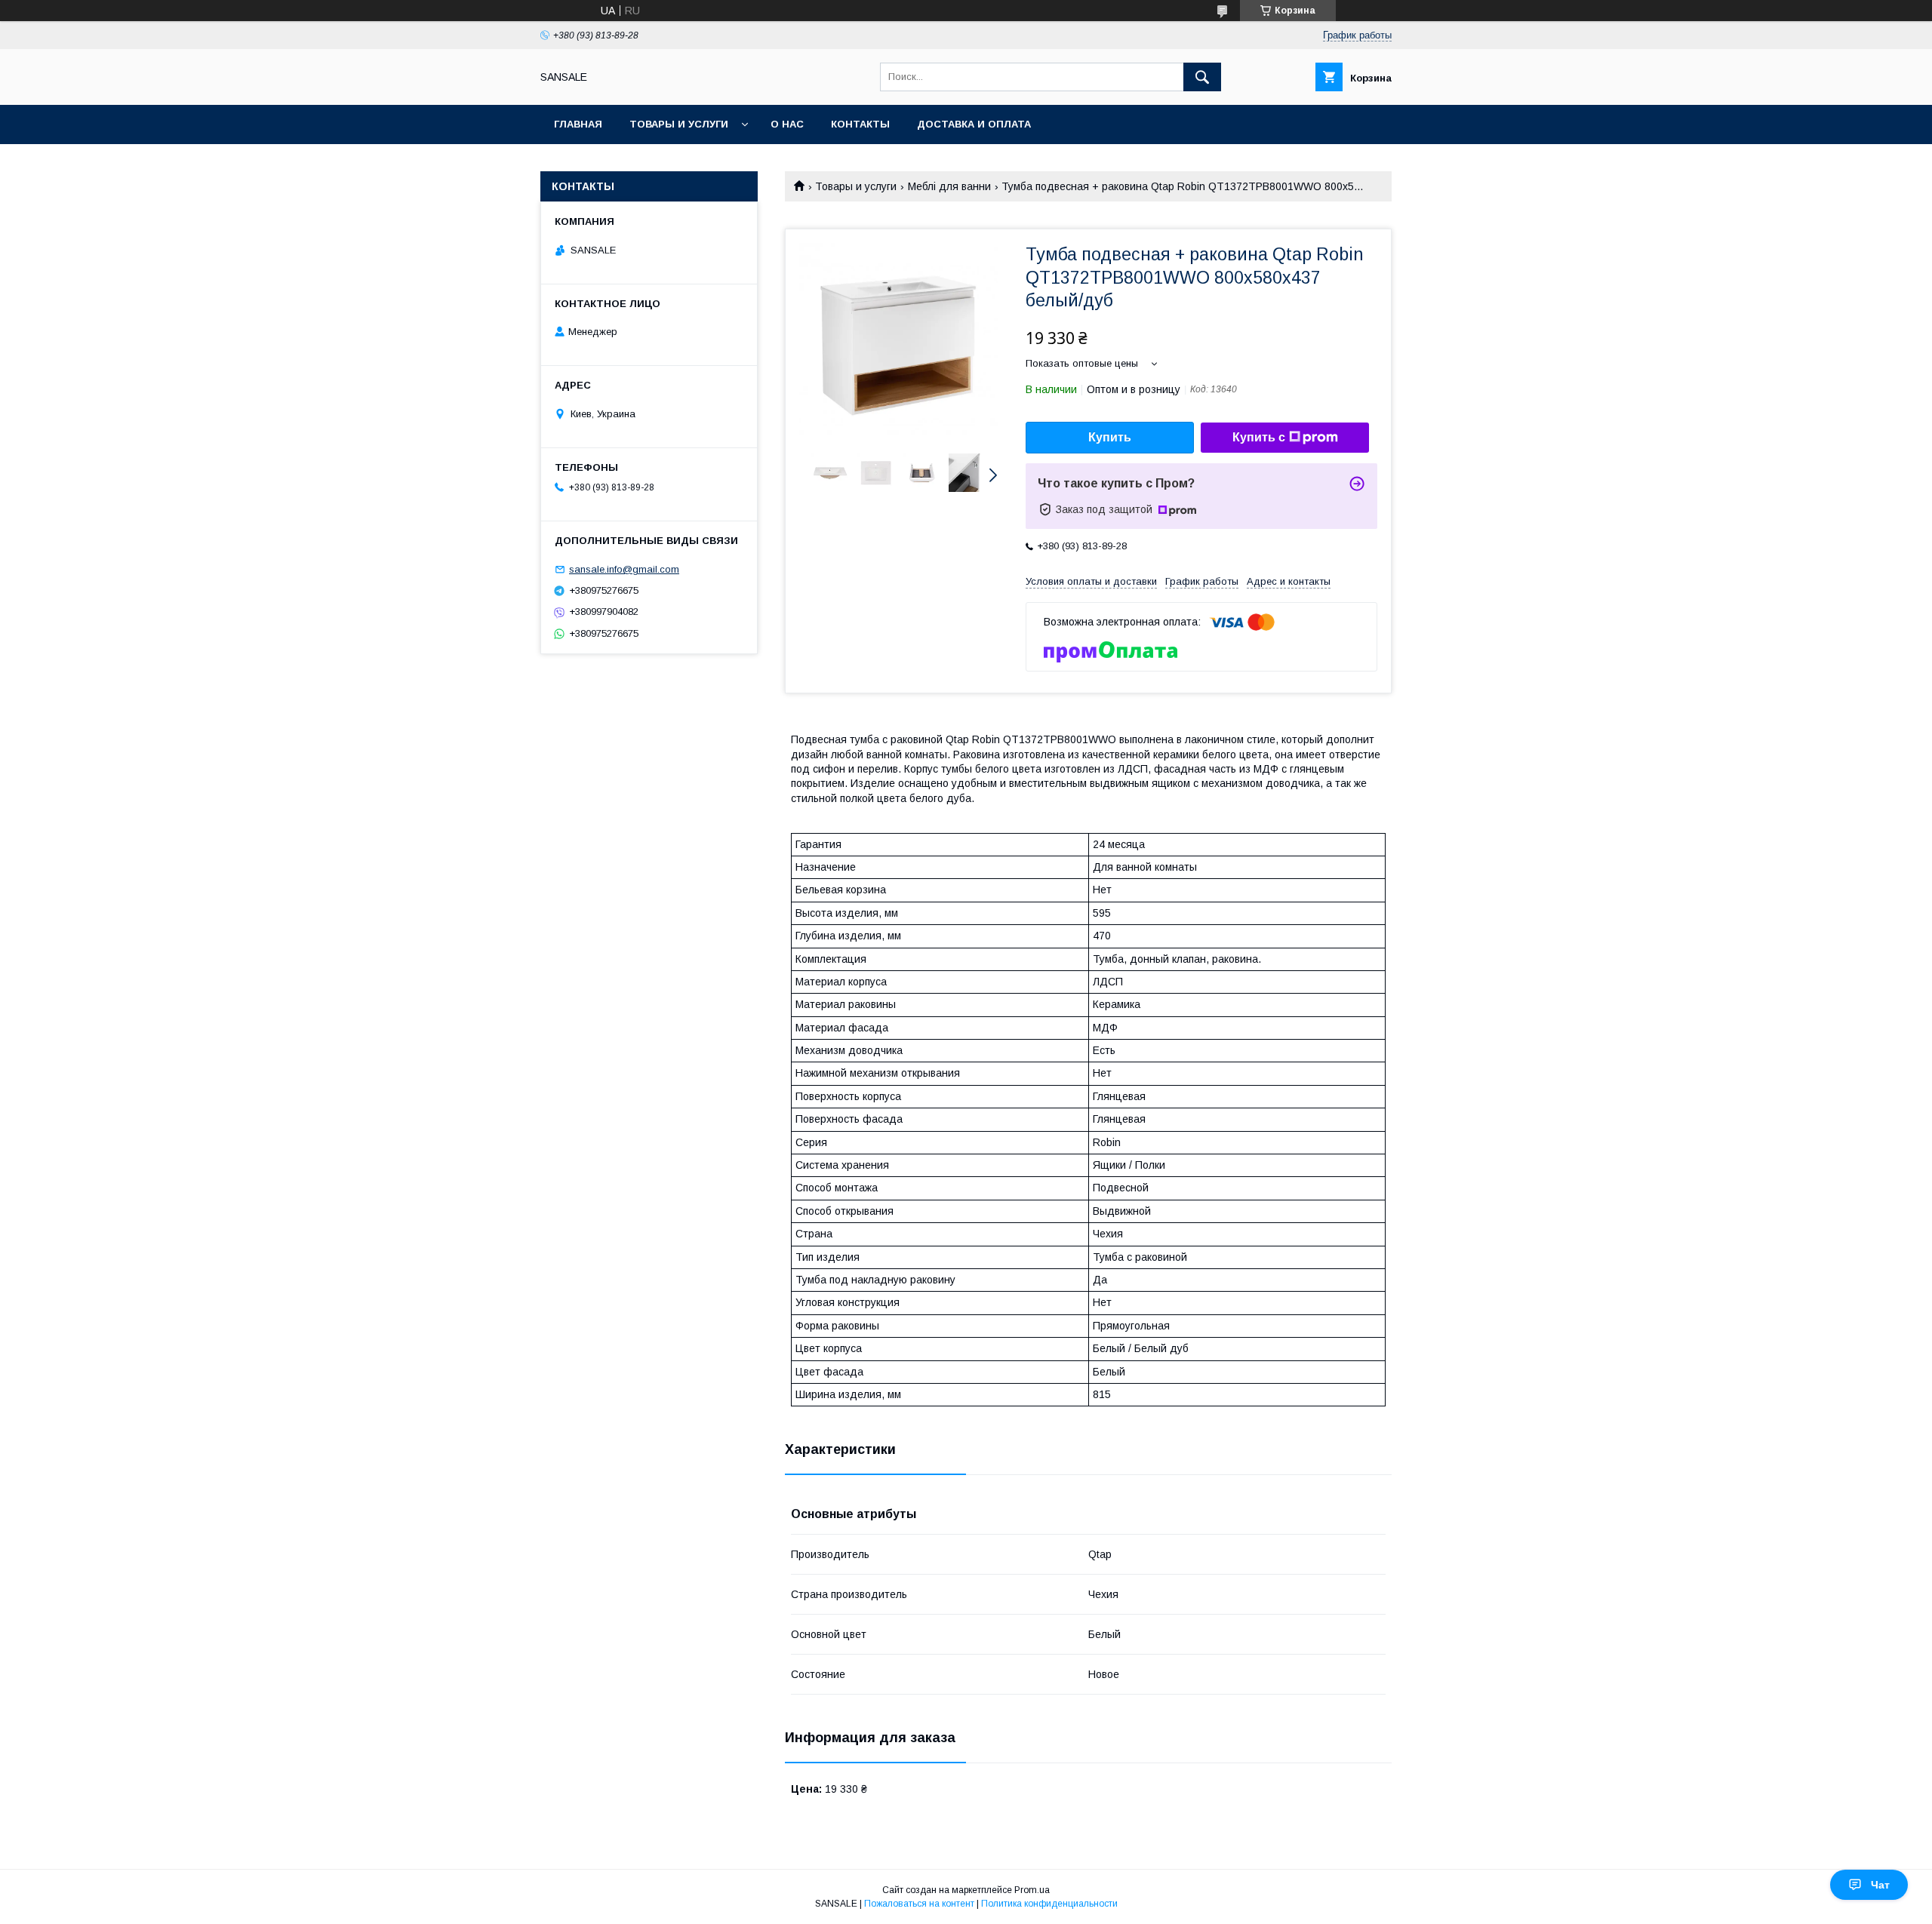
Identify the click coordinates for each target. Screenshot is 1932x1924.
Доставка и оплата (974, 124)
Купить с (1259, 437)
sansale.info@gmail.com (624, 569)
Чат (1880, 1885)
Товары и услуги (679, 124)
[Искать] (1202, 77)
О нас (787, 124)
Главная (578, 124)
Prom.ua (1032, 1890)
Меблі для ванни (949, 186)
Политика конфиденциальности (1049, 1904)
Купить (1110, 437)
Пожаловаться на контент (919, 1904)
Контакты (860, 124)
